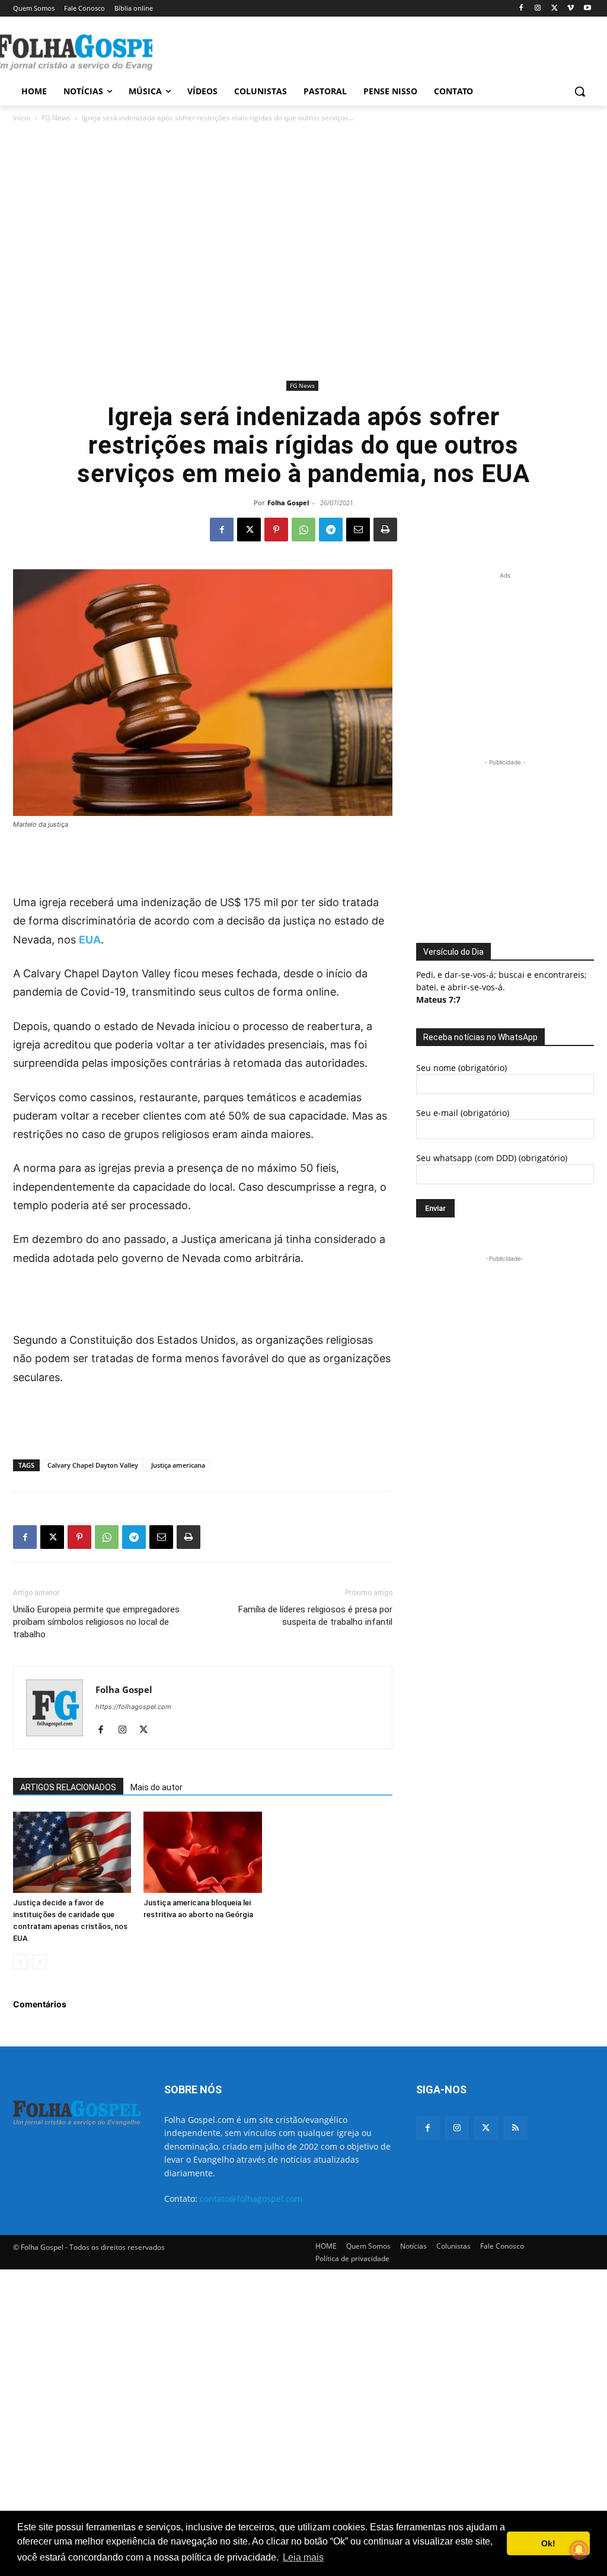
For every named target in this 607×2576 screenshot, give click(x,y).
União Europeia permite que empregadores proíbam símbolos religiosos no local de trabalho (96, 1622)
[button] (580, 91)
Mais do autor (156, 1787)
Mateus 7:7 (438, 1000)
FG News (56, 118)
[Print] (385, 530)
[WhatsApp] (303, 530)
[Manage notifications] (579, 2550)
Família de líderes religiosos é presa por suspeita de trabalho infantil (315, 1616)
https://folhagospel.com (133, 1707)
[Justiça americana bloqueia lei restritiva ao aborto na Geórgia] (202, 1852)
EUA (90, 940)
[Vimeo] (571, 9)
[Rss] (515, 2128)
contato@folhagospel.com (251, 2199)
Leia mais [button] (303, 2557)
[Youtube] (587, 9)
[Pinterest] (276, 530)
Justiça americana (178, 1465)
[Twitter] (486, 2128)
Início (22, 118)
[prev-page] (20, 1962)
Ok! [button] (548, 2543)
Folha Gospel (288, 503)
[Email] (358, 530)
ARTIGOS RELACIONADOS (68, 1787)
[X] (555, 9)
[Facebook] (521, 9)
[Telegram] (331, 530)
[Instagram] (538, 9)
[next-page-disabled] (39, 1962)
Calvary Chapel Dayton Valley (93, 1465)
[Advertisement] (291, 51)
